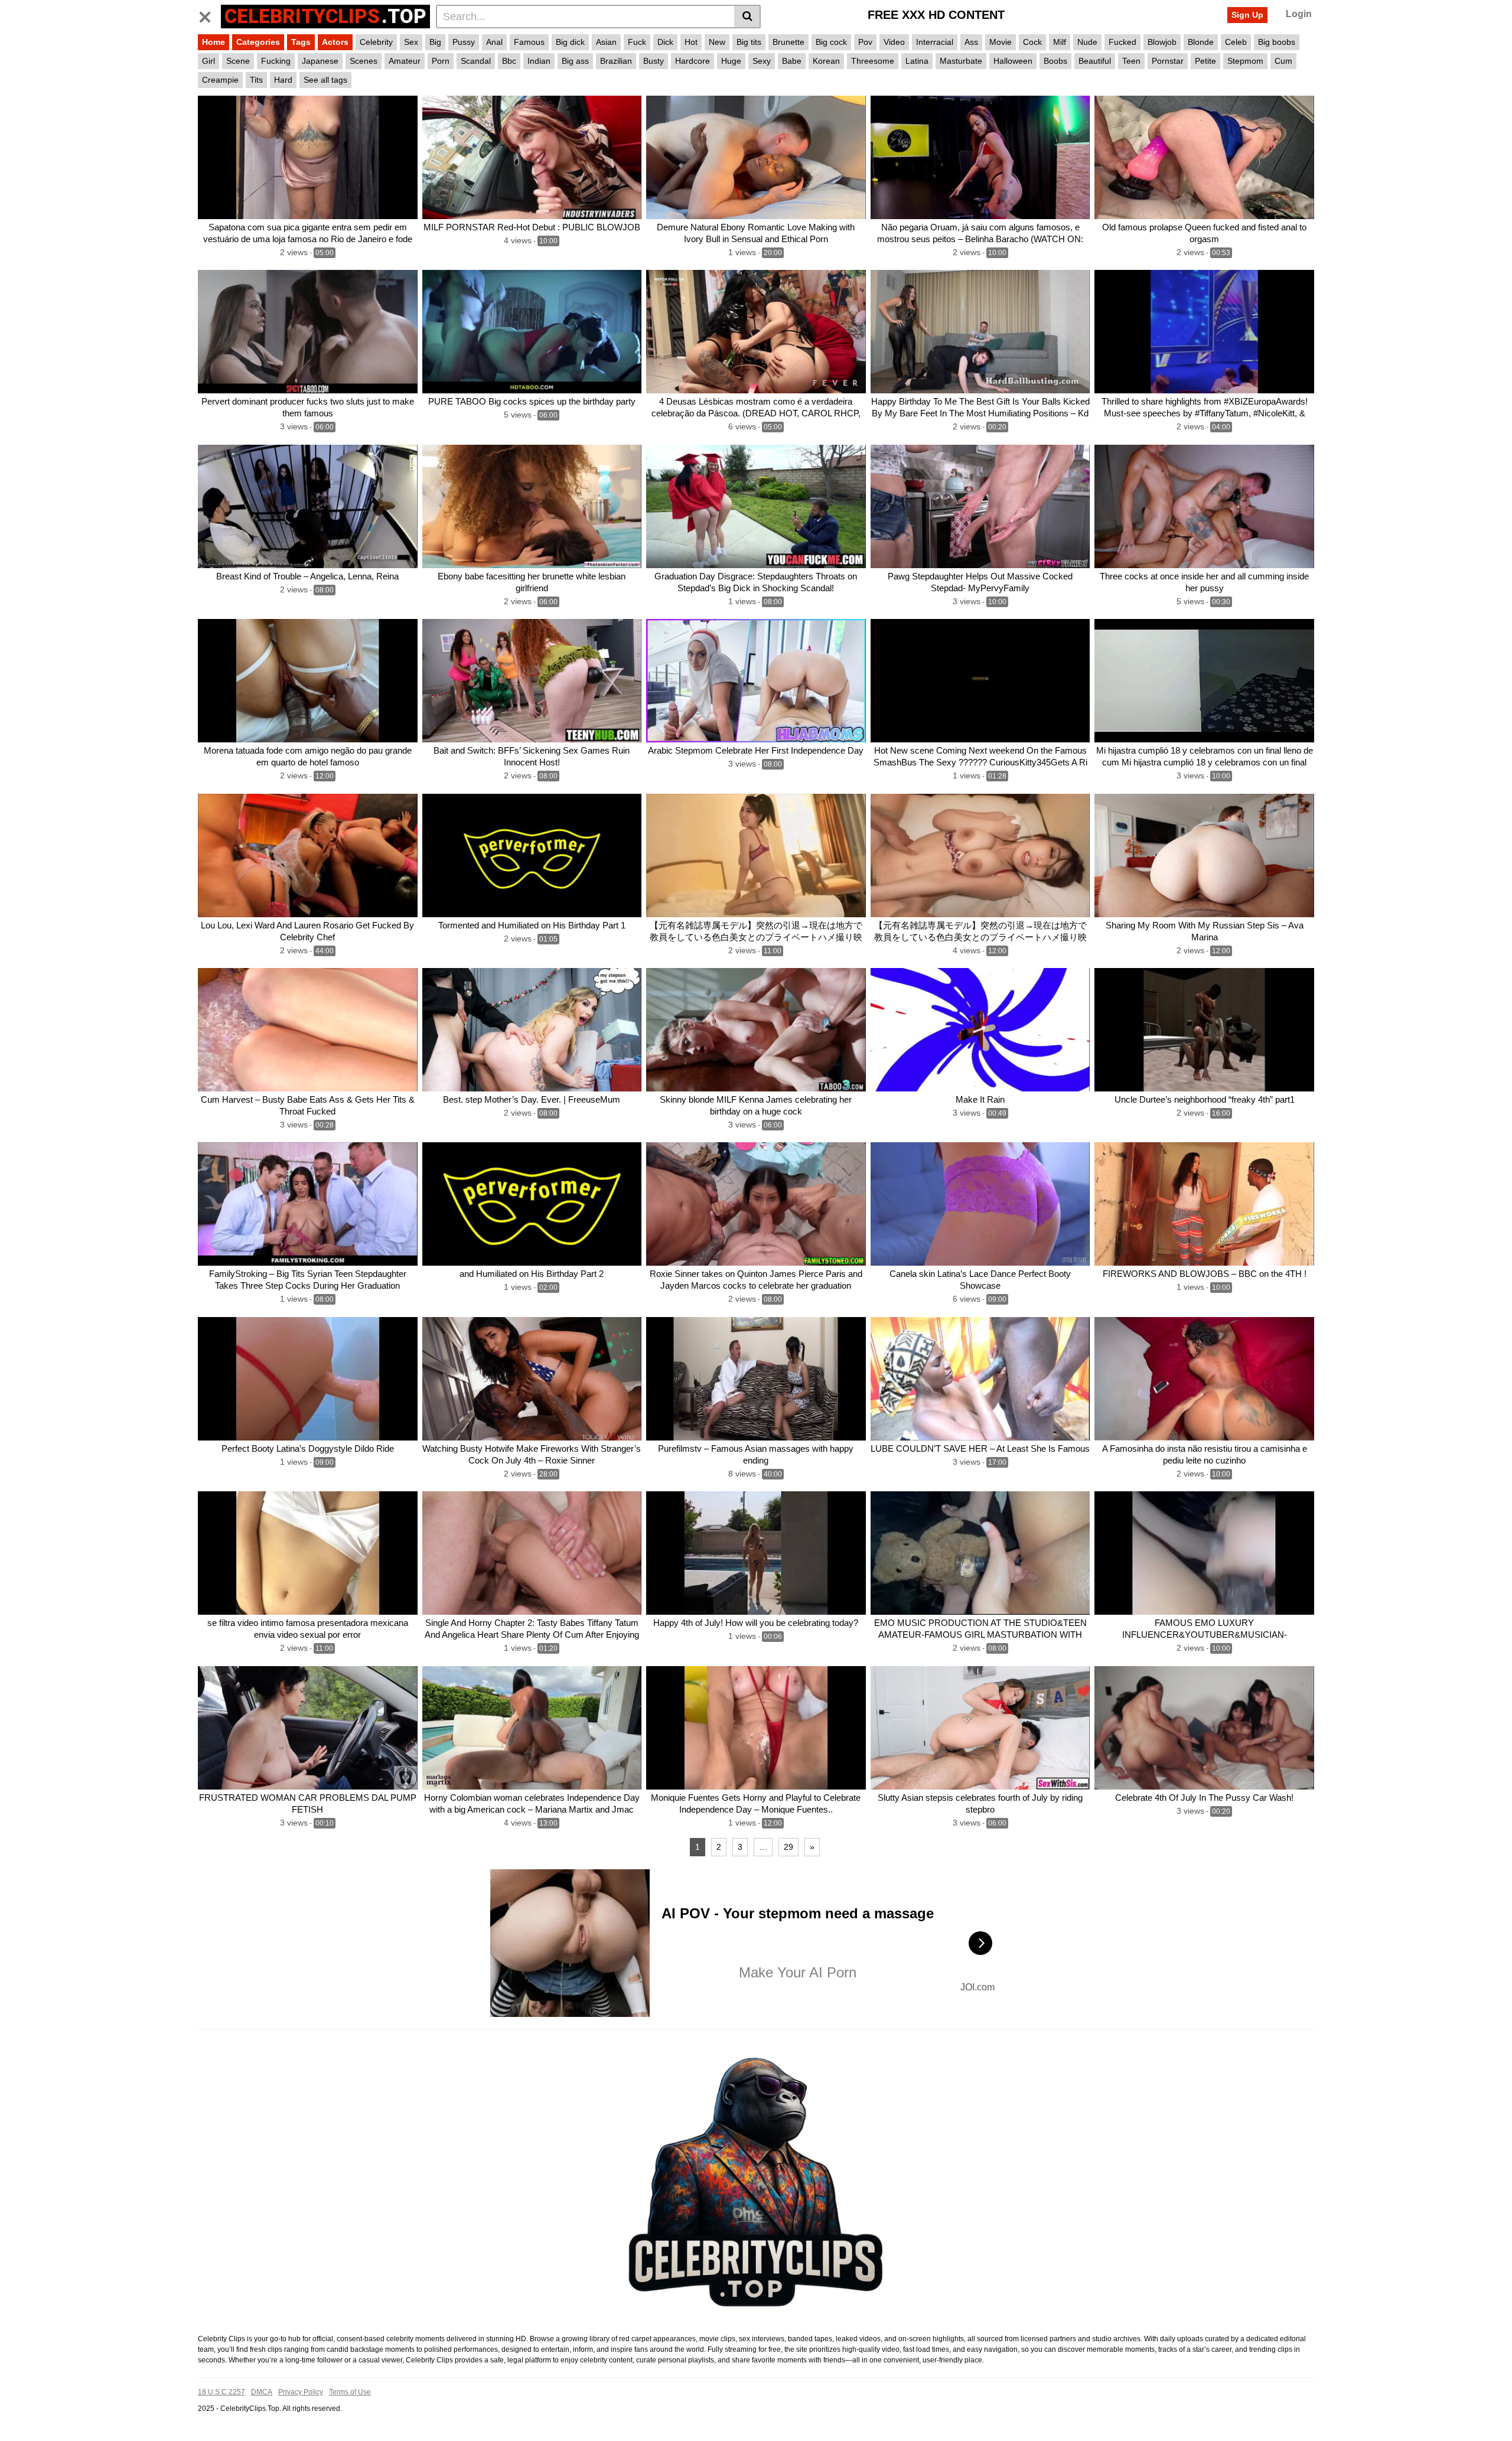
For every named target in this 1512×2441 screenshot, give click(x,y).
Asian (606, 42)
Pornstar (1168, 61)
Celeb (1236, 42)
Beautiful (1095, 61)
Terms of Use (350, 2392)
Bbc (509, 61)
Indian (539, 61)
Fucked (1122, 42)
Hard (283, 80)
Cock (1032, 42)
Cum (1283, 61)
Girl (208, 61)
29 (788, 1847)
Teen (1131, 61)
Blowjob (1162, 42)
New (717, 42)
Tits (256, 80)
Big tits (749, 42)
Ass (971, 42)
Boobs (1055, 61)
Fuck (637, 42)
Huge (731, 61)
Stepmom (1245, 61)
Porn (441, 61)
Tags (301, 42)
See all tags (325, 80)
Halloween (1013, 61)
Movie (1001, 42)
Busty (654, 61)
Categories (258, 42)
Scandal (476, 61)
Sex (411, 42)
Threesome (873, 61)
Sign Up (1247, 15)
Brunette (788, 42)
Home (214, 42)
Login (1299, 14)
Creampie (220, 80)
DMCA (262, 2392)
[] (747, 17)
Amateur (405, 61)
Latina (917, 61)
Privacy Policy (301, 2392)
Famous (529, 42)
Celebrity (376, 42)
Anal (494, 42)
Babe (792, 61)
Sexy (762, 61)
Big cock (831, 42)
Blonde (1201, 42)
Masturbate (961, 61)
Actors (335, 42)
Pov (865, 42)
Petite (1205, 61)
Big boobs (1277, 42)
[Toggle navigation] (209, 15)
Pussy (464, 42)
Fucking (276, 61)
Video (894, 42)
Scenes (364, 61)
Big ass (575, 61)
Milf (1060, 42)
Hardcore (693, 61)
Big (435, 42)
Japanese (320, 61)
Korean (826, 61)
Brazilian (616, 61)
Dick (665, 42)
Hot (691, 42)
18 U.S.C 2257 (221, 2392)
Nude (1087, 42)
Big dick (570, 42)
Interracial (935, 42)
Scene (238, 61)
